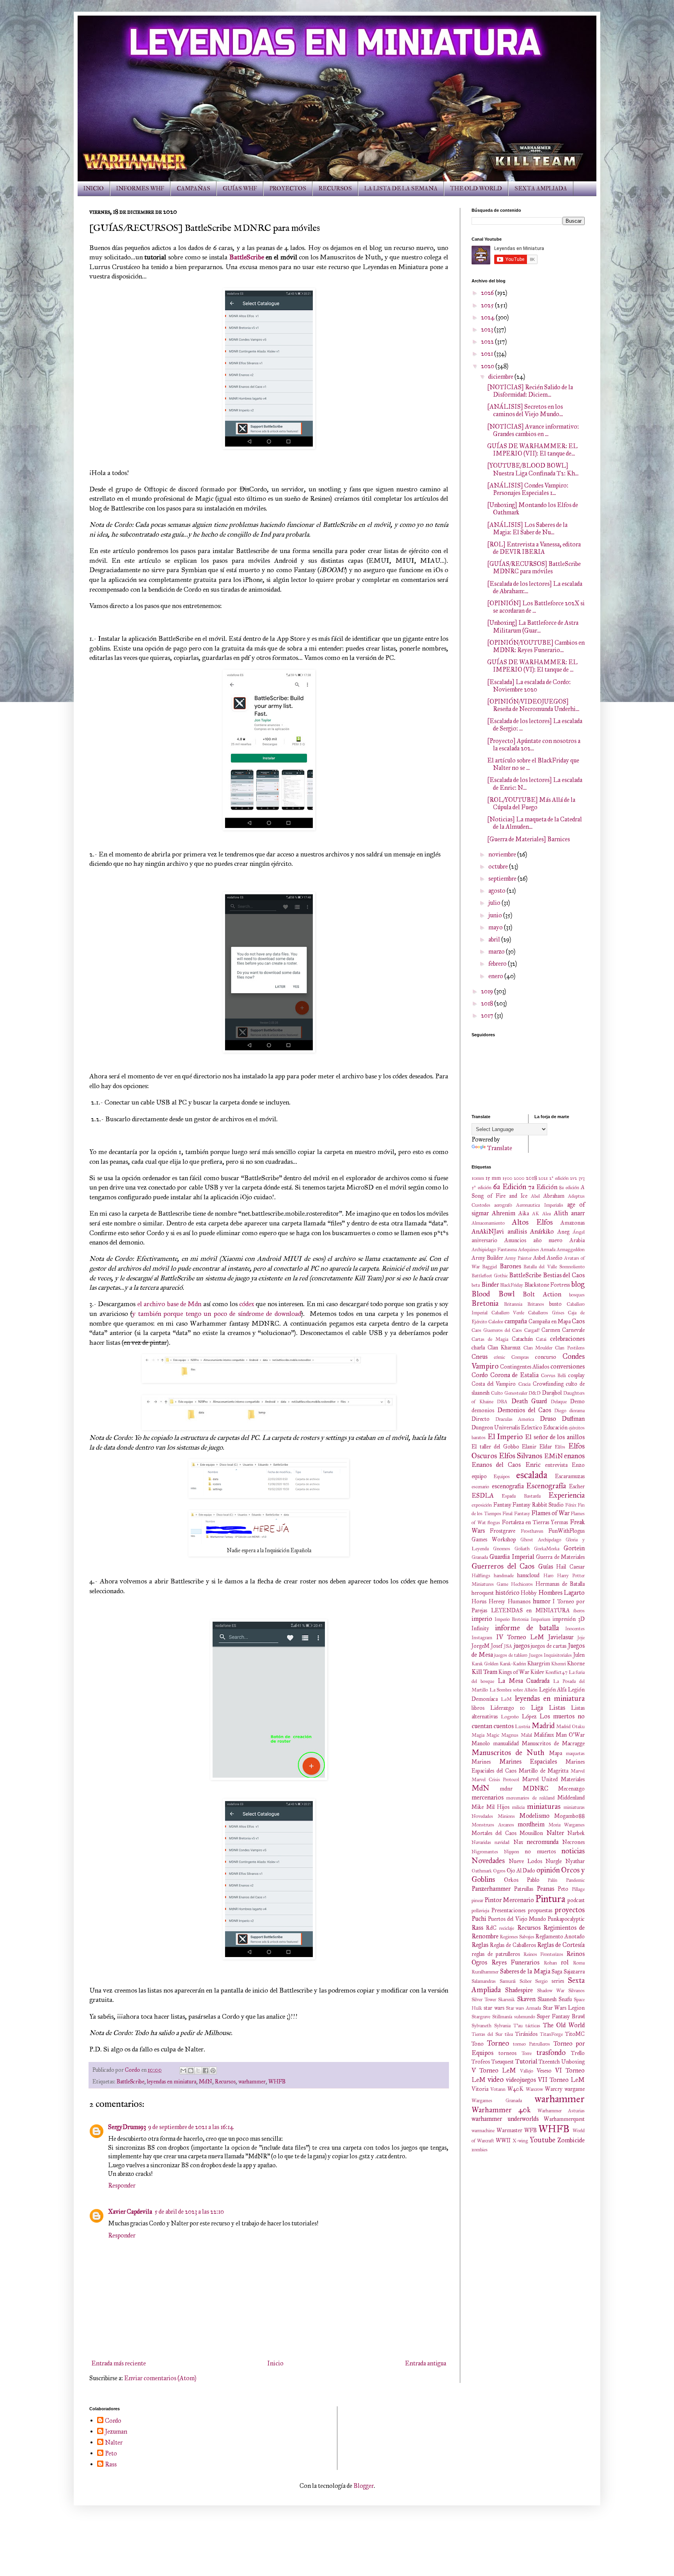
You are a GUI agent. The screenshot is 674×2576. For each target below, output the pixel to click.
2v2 (573, 1178)
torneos (507, 2053)
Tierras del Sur (487, 2034)
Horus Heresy (488, 1601)
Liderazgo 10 (508, 1708)
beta (476, 1285)
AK (536, 1214)
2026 (488, 293)
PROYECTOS (288, 189)
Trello (578, 2053)
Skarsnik (506, 2000)
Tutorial (526, 2061)
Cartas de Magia (490, 1339)
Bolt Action (542, 1294)
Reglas (480, 1945)
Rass (477, 1928)
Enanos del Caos (496, 1465)
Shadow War (551, 1991)
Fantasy (502, 1505)
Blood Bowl (493, 1294)
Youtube (543, 2140)
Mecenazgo (571, 1789)
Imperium (541, 1619)
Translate (500, 1148)
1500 (507, 1178)
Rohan (550, 1963)
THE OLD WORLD (476, 189)
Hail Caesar (570, 1567)
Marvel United (540, 1779)
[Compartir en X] (198, 2071)
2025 (488, 305)
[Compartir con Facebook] (206, 2071)
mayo (496, 927)
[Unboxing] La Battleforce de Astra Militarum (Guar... (533, 626)
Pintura (550, 1899)
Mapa (556, 1753)
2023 (488, 329)
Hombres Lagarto (562, 1593)
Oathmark (482, 1871)
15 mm (493, 1178)
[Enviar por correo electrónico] (183, 2071)
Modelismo (534, 1816)
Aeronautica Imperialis (539, 1205)
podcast (576, 1900)
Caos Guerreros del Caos (497, 1330)
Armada (548, 1250)
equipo (479, 1476)
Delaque (559, 1402)
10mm (478, 1178)
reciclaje (507, 1928)
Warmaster (509, 2130)
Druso (548, 1419)
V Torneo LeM (494, 2070)
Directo (481, 1419)
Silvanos (576, 1991)
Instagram (482, 1638)
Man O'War (570, 1735)
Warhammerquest (564, 2119)
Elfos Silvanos (521, 1456)
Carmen (551, 1330)
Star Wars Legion (564, 2008)
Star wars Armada (524, 2008)
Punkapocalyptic (566, 1919)
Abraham (554, 1196)
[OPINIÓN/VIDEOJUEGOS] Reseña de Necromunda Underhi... (533, 705)
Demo (577, 1401)
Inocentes (575, 1629)
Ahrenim (504, 1213)
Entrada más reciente (119, 2363)
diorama (577, 1411)
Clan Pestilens (570, 1348)
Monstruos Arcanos (493, 1825)
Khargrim (539, 1663)
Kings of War (514, 1672)
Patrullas (524, 1889)
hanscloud (528, 1575)
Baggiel (490, 1267)
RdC (491, 1928)
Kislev (537, 1672)
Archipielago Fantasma (494, 1250)
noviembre (503, 854)
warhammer (252, 2081)
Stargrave (481, 2017)
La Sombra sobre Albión (514, 1690)
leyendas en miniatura (172, 2081)
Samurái (508, 1981)
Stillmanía (502, 2017)
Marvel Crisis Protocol (495, 1780)
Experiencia (567, 1495)
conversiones (568, 1366)
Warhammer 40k (501, 2110)
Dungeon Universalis (496, 1427)
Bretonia (485, 1303)
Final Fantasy (516, 1514)
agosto (498, 891)
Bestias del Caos (564, 1275)
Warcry (554, 2089)
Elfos (560, 1447)
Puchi (479, 1919)
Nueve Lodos (525, 1861)
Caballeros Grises (546, 1313)
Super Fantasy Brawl (561, 2016)
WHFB (277, 2081)
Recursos (225, 2081)
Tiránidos (526, 2034)
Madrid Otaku (570, 1727)
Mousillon (531, 1833)
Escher (577, 1486)
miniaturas (544, 1806)
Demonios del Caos (524, 1410)
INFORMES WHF (140, 189)
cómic (499, 1357)
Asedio (555, 1258)
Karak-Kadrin (513, 1664)
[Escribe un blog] (191, 2071)
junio (496, 915)
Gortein (574, 1548)
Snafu (565, 1999)
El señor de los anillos (555, 1437)
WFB (530, 2130)
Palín (553, 1880)
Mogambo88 (569, 1816)
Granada (480, 1557)
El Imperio (505, 1437)
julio (495, 903)
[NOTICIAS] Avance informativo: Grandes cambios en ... (533, 430)
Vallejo (527, 2071)
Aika (524, 1213)
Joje (581, 1638)
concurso (546, 1357)
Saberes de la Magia (525, 1971)
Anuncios (515, 1240)
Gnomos (502, 1549)
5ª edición (482, 1188)
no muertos (540, 1851)
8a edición (569, 1188)
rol (565, 1962)
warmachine (483, 2131)
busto (555, 1304)
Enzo (578, 1465)
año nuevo (548, 1240)
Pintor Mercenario (509, 1900)
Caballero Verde (508, 1313)
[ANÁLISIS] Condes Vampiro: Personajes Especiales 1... (528, 489)
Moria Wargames (567, 1825)
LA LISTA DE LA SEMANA (401, 189)
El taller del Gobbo (495, 1447)
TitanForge (551, 2034)
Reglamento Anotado (560, 1936)
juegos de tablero (511, 1655)
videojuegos (521, 2080)
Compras (520, 1357)
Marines (481, 1762)
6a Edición (510, 1187)
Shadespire (519, 1990)
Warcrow (534, 2089)
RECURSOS (335, 189)
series (558, 1981)
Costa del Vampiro (494, 1384)
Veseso (544, 2071)
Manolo (481, 1743)
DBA (502, 1402)
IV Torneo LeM (520, 1637)
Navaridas (481, 1842)
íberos (579, 1611)
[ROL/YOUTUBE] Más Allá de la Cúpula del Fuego (531, 803)
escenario (480, 1487)
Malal (526, 1735)
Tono (478, 2044)
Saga (557, 1971)
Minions (506, 1816)
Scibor (526, 1981)
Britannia (513, 1304)
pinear (477, 1901)
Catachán (522, 1339)
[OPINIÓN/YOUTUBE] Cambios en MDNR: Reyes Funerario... (536, 646)
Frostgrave (503, 1531)
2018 (488, 1003)
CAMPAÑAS (193, 189)
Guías (546, 1566)
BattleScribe (247, 257)
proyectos (570, 1910)
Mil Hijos (498, 1807)
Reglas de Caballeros (513, 1945)
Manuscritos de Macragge (553, 1743)
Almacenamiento (488, 1223)
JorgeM (481, 1646)
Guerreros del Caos (503, 1566)
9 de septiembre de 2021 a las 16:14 (191, 2127)
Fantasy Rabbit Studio (538, 1505)
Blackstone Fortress (547, 1285)
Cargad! (532, 1330)
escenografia (508, 1486)
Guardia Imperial (512, 1557)
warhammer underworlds (505, 2119)
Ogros (499, 1871)
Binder (490, 1284)
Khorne (576, 1663)
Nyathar (575, 1861)
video (496, 2079)
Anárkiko (542, 1231)
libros (478, 1708)
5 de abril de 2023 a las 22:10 (189, 2212)
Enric (533, 1465)
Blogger (364, 2486)
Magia (478, 1735)
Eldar (546, 1447)
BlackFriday (512, 1285)
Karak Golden (485, 1664)
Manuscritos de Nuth (508, 1752)
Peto (563, 1889)
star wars (494, 2008)
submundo (525, 2017)
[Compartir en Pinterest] (213, 2071)
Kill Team (484, 1672)
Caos (578, 1321)
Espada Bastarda (521, 1496)
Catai (541, 1339)
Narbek (576, 1833)
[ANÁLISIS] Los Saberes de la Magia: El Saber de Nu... (527, 528)
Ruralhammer (485, 1972)
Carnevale (573, 1330)
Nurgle (553, 1861)
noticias (573, 1851)
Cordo (480, 1375)
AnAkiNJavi (488, 1231)
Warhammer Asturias (561, 2111)
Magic (493, 1735)
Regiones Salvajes (517, 1937)
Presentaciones (508, 1910)
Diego (560, 1411)
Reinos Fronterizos (543, 1954)
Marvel (578, 1771)
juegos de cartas (549, 1646)
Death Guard (529, 1401)
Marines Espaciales (528, 1761)
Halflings (481, 1576)
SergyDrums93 (127, 2127)
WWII (503, 2140)
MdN (206, 2081)
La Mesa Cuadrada (524, 1681)
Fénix (571, 1505)
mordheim (531, 1824)
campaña (516, 1321)
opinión (548, 1870)
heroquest (483, 1593)
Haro (548, 1576)
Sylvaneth (482, 2026)
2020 (488, 366)
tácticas (533, 2026)
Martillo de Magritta (544, 1771)
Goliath (522, 1549)
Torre (527, 2053)
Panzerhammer (491, 1889)
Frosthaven (532, 1531)
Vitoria (480, 2089)
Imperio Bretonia (512, 1619)
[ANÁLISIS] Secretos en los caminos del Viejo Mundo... (525, 410)
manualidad (506, 1743)
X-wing (520, 2141)
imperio (482, 1619)
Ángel (579, 1232)
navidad (502, 1842)
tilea (509, 2034)
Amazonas (573, 1223)
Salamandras (484, 1981)
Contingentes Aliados (525, 1367)
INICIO (94, 189)
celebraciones (567, 1339)
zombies (480, 2150)
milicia (518, 1807)
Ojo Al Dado (521, 1870)
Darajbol (552, 1393)
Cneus (480, 1357)
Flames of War (550, 1513)
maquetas (575, 1753)
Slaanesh (547, 1999)
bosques (577, 1295)
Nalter (555, 1833)
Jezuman (116, 2432)
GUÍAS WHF (240, 189)
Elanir (529, 1447)
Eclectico (532, 1427)
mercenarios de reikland (530, 1798)
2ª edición (559, 1178)
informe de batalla (527, 1628)
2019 (488, 991)
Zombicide (571, 2140)
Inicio (275, 2363)
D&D (535, 1393)
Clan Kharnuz (504, 1347)
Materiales (573, 1779)
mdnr (506, 1789)
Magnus (510, 1735)
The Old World (564, 2025)
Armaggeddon (571, 1250)
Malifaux (544, 1735)
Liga (537, 1708)
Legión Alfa (553, 1690)
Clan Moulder (538, 1348)
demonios (483, 1410)
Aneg (563, 1232)
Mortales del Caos (494, 1833)
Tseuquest (503, 2062)
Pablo (533, 1880)
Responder (122, 2185)
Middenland (571, 1798)
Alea (546, 1214)
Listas (557, 1708)
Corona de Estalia (514, 1375)
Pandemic (575, 1880)
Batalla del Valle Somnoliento (554, 1267)
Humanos (519, 1601)
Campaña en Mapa (550, 1321)
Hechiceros (522, 1584)
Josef (497, 1646)
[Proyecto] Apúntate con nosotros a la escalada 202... (534, 745)
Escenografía (546, 1486)
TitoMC (575, 2034)
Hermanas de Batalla (560, 1584)
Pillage (578, 1889)
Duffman (573, 1419)
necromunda (543, 1842)
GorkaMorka (547, 1549)
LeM (506, 1699)
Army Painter (518, 1258)
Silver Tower (484, 2000)
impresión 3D (568, 1619)
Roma (579, 1963)
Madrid (543, 1726)
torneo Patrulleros (531, 2044)
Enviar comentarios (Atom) (160, 2378)
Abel (535, 1196)
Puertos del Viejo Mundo (517, 1919)
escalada (532, 1475)
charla (478, 1347)
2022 (488, 341)
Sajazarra (574, 1971)
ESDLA (483, 1495)
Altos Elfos (532, 1222)
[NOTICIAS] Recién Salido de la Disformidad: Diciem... (530, 391)
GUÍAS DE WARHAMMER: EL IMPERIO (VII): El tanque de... (532, 450)
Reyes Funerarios (516, 1962)
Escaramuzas (570, 1476)
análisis (517, 1231)
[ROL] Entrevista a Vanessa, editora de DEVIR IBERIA (534, 548)
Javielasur (561, 1637)
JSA (508, 1646)
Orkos (511, 1880)
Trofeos (481, 2062)
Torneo (498, 2043)
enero (496, 976)
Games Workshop (494, 1539)
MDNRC (536, 1788)
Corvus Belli (554, 1376)
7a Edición (543, 1187)
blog (578, 1284)
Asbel (539, 1258)
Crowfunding (548, 1384)
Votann (498, 2089)
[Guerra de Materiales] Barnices (529, 839)
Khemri (559, 1664)
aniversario (484, 1240)
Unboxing (573, 2062)
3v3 (582, 1178)
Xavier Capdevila (130, 2212)
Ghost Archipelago (541, 1540)
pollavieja (480, 1911)
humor (542, 1601)
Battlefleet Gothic (490, 1276)
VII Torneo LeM (561, 2080)
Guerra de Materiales (560, 1557)
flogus (494, 1523)
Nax (518, 1842)
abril (495, 939)
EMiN (553, 1456)
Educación (555, 1427)
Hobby (529, 1593)
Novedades (488, 1861)
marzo (497, 951)
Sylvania (502, 2026)
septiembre (503, 878)
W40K (515, 2089)
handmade (504, 1576)
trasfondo (551, 2052)
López (529, 1716)
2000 (519, 1178)
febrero (498, 964)
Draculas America (515, 1419)
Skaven (526, 1999)
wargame (575, 2089)
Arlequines (529, 1250)
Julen (579, 1655)
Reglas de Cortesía (561, 1945)
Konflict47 (556, 1672)
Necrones (573, 1842)
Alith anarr (569, 1213)
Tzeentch (549, 2062)
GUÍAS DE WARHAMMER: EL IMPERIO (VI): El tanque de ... (532, 666)
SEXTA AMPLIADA (541, 189)
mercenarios (488, 1797)
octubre (499, 866)
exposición (482, 1505)
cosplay (576, 1375)
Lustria (522, 1727)
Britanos (536, 1304)
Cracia (524, 1384)
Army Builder (487, 1258)
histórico (507, 1593)
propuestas (540, 1910)
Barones (510, 1266)
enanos (574, 1456)
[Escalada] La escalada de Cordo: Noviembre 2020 (529, 686)
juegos (522, 1646)
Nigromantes (485, 1852)
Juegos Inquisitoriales (551, 1655)
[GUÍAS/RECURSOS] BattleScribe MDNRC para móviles (534, 567)
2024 (488, 317)
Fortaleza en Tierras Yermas (535, 1522)
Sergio (541, 1981)
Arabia (577, 1240)
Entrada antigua (426, 2363)
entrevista (556, 1465)
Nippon (512, 1852)
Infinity (480, 1628)
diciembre (501, 377)
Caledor (496, 1322)
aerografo (503, 1205)
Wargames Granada (497, 2101)
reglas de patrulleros (496, 1954)
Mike (478, 1807)
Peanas (545, 1889)
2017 (488, 1015)
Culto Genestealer (509, 1393)
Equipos (502, 1477)
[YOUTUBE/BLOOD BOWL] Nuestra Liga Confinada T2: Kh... (533, 469)
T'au (518, 2026)
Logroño (510, 1717)
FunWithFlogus (567, 1531)
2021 (488, 354)
